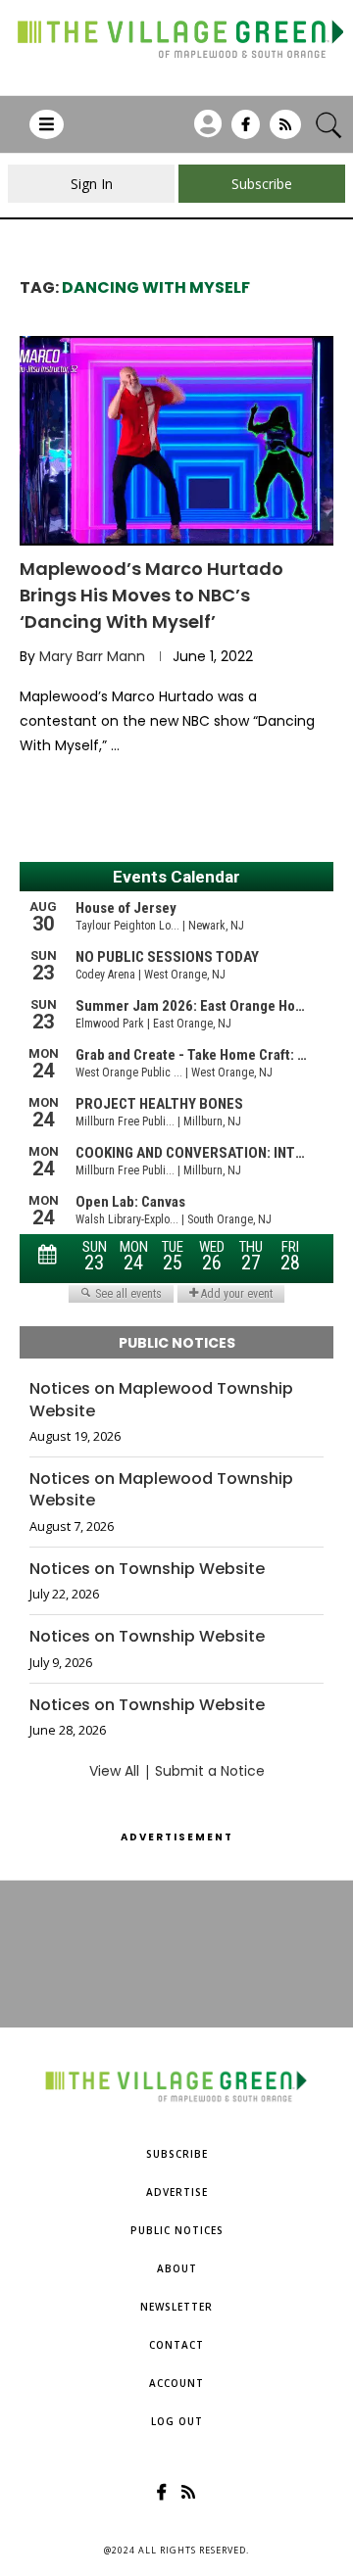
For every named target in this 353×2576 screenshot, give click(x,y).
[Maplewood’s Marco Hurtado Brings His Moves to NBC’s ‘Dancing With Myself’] (176, 440)
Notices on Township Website (147, 1569)
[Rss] (285, 131)
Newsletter (176, 2307)
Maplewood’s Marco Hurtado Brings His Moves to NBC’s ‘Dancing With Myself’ (151, 595)
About (177, 2268)
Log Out (177, 2421)
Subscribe (177, 2154)
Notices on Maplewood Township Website (161, 1400)
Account (176, 2383)
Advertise (177, 2192)
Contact (176, 2345)
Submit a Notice (210, 1771)
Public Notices (177, 2230)
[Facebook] (246, 131)
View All (114, 1771)
